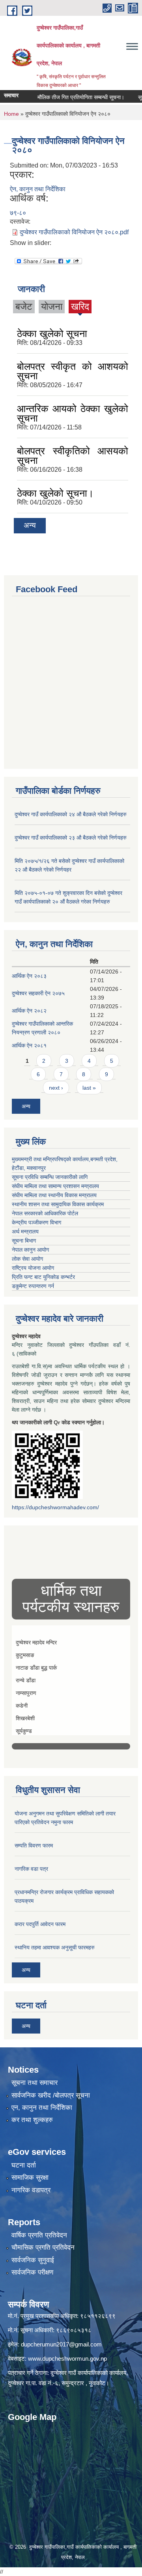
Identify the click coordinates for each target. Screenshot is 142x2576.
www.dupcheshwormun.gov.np (67, 2359)
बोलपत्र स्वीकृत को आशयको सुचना (73, 371)
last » (89, 1088)
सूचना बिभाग (24, 1241)
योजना (52, 306)
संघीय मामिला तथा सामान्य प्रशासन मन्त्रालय (55, 1186)
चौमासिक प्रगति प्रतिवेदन (43, 2247)
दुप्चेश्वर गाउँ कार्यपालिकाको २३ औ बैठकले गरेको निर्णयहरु (71, 838)
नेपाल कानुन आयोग (30, 1250)
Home (11, 114)
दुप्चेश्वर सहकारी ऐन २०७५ (38, 993)
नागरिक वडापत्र (31, 2190)
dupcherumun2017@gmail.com (61, 2344)
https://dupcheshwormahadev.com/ (55, 1507)
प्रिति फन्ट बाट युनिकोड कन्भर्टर (43, 1277)
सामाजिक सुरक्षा (30, 2178)
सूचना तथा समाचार (35, 2083)
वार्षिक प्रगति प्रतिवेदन (39, 2235)
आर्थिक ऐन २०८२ (29, 1011)
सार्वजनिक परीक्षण (32, 2272)
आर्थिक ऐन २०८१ (29, 1045)
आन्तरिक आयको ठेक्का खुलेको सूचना (73, 413)
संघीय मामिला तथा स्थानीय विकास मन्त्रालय (54, 1195)
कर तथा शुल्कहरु (32, 2120)
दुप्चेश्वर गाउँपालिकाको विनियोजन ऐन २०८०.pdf (74, 232)
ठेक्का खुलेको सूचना (52, 333)
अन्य (30, 525)
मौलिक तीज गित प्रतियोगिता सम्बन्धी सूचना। (68, 97)
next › (56, 1088)
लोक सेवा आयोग (27, 1259)
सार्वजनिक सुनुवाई (33, 2260)
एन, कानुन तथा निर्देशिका (42, 2108)
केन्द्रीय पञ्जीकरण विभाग (36, 1222)
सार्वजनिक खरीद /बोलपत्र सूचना (51, 2095)
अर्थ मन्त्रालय (25, 1232)
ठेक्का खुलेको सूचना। (55, 493)
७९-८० (18, 213)
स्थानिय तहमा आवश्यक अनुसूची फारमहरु (55, 1947)
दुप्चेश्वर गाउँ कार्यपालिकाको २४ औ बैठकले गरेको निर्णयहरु (71, 814)
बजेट (24, 306)
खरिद (80, 306)
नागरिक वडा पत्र (31, 1869)
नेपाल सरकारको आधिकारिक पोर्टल (45, 1213)
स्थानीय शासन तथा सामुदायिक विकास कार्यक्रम (58, 1204)
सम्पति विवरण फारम (34, 1845)
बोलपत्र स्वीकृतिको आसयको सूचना (73, 456)
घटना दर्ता (24, 2165)
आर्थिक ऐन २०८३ (29, 976)
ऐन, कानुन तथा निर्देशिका (38, 189)
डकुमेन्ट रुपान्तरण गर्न (33, 1286)
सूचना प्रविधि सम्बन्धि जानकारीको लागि (50, 1177)
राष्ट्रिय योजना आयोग (33, 1268)
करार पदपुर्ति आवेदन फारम (40, 1924)
